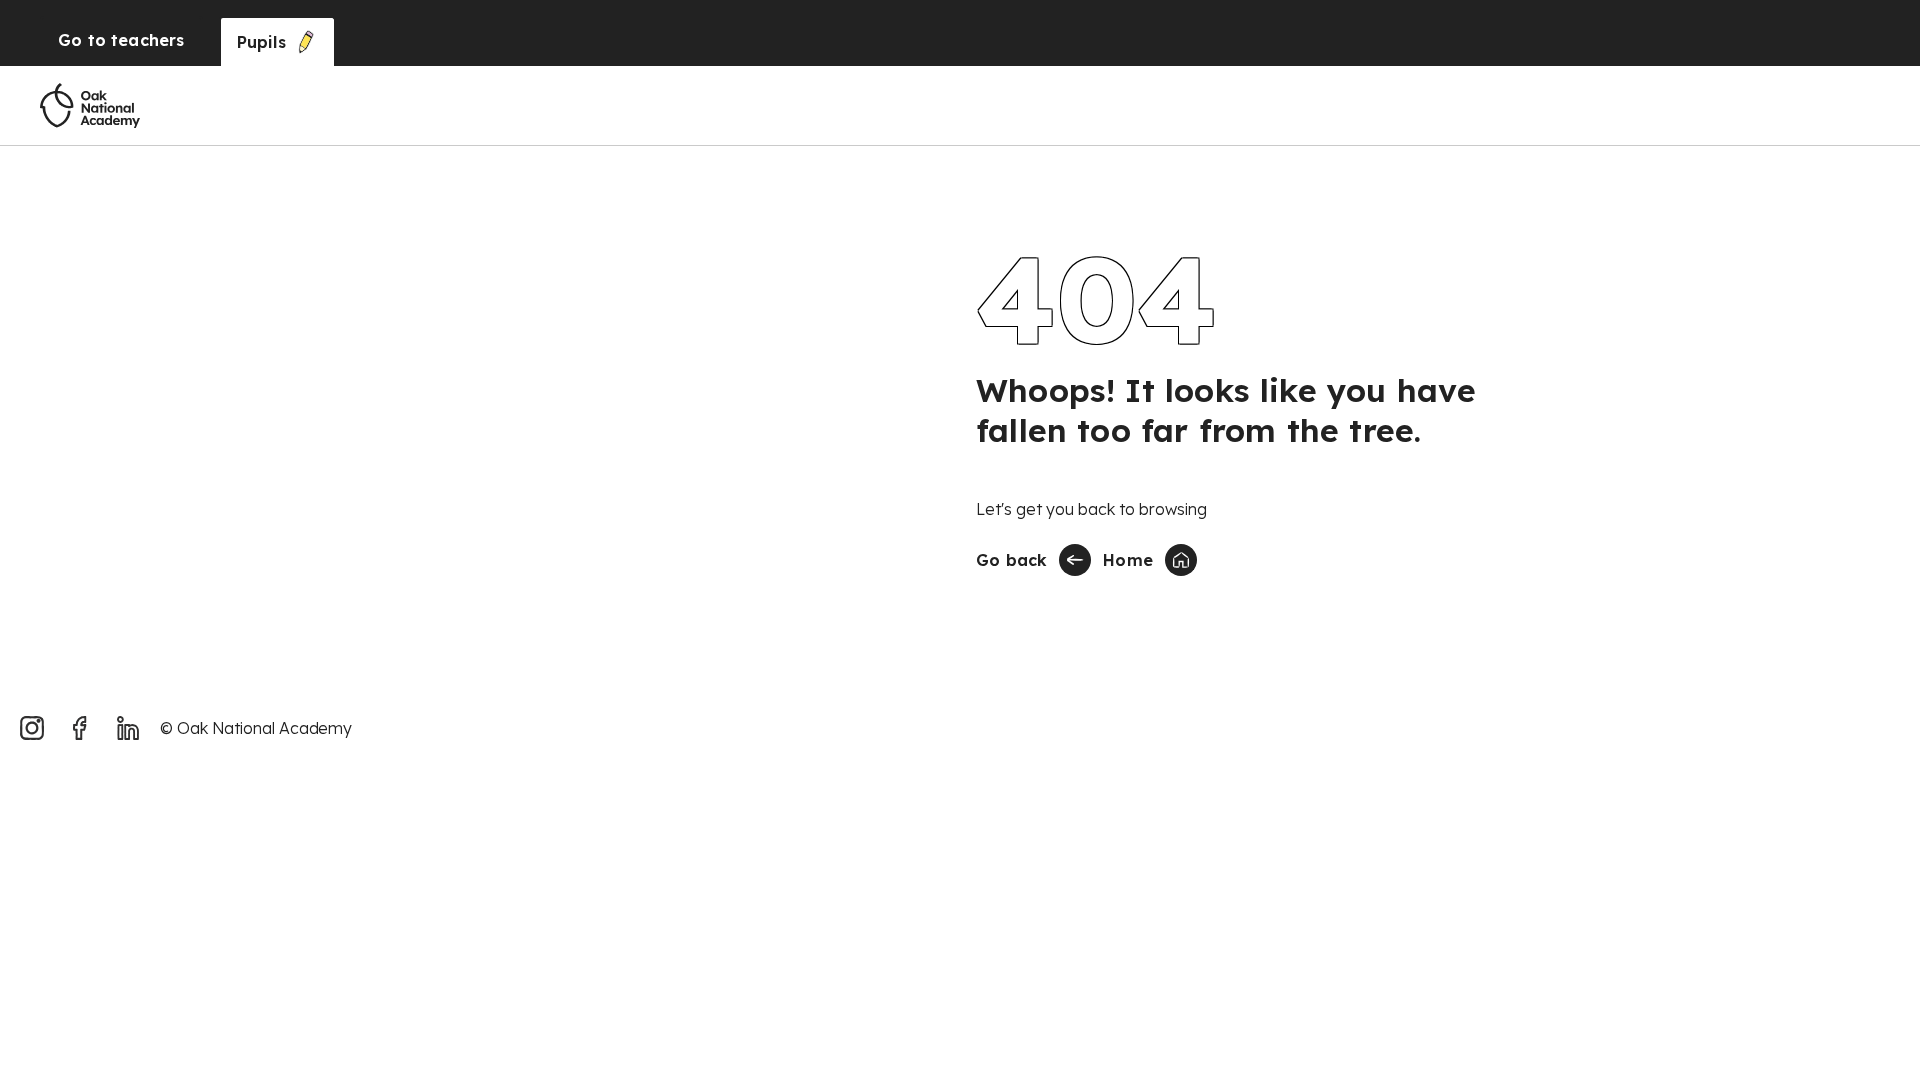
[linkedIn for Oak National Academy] (128, 728)
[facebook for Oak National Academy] (80, 728)
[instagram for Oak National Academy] (32, 728)
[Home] (90, 106)
